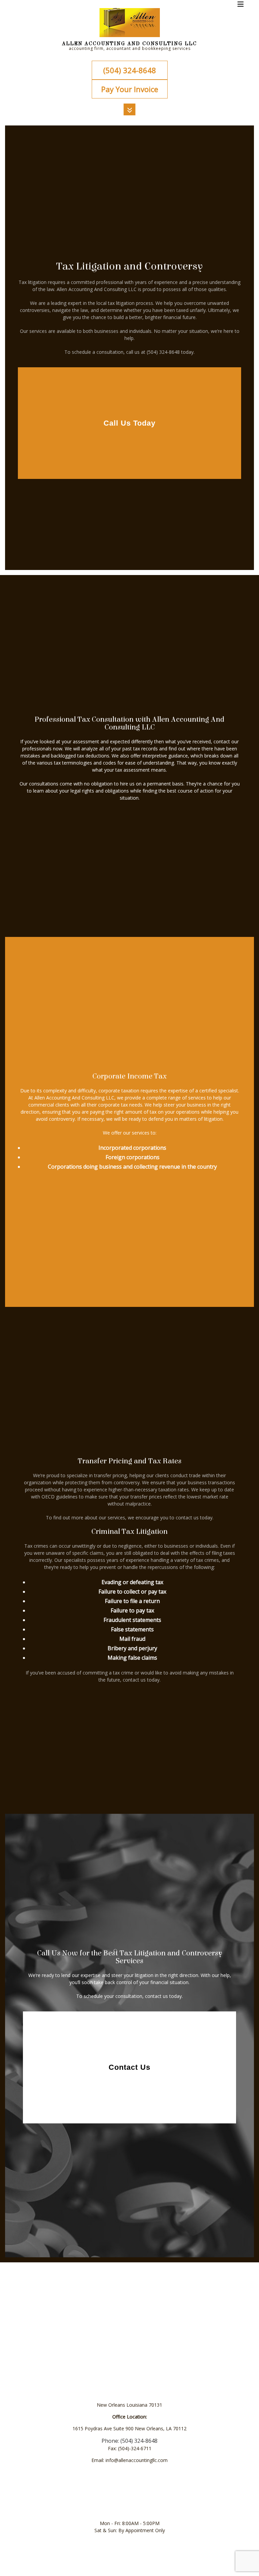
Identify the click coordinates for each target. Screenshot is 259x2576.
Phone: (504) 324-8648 (129, 2441)
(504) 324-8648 (130, 70)
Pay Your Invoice (130, 89)
